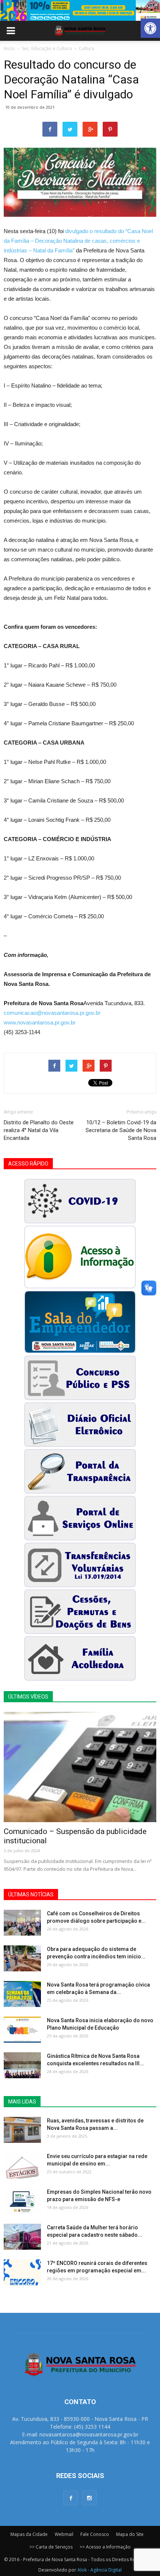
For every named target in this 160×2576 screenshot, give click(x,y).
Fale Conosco (95, 2534)
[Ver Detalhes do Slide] (80, 10)
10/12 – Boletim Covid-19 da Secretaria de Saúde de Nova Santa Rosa (121, 1130)
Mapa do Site (130, 2534)
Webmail (64, 2534)
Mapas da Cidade (29, 2534)
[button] (150, 28)
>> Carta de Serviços (51, 2547)
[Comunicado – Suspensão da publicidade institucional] (80, 1767)
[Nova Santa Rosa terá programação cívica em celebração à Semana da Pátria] (22, 1994)
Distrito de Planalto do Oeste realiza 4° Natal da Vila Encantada (39, 1130)
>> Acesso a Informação (105, 2547)
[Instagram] (89, 2498)
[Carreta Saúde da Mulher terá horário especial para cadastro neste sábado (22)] (22, 2237)
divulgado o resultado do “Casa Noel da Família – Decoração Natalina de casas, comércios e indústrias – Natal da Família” (78, 241)
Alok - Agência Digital (100, 2570)
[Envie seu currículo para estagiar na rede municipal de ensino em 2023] (22, 2165)
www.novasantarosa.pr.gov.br (40, 1022)
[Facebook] (71, 2498)
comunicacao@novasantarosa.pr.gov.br (52, 1013)
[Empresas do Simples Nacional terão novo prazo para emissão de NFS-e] (22, 2201)
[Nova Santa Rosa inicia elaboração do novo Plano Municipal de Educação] (22, 2030)
